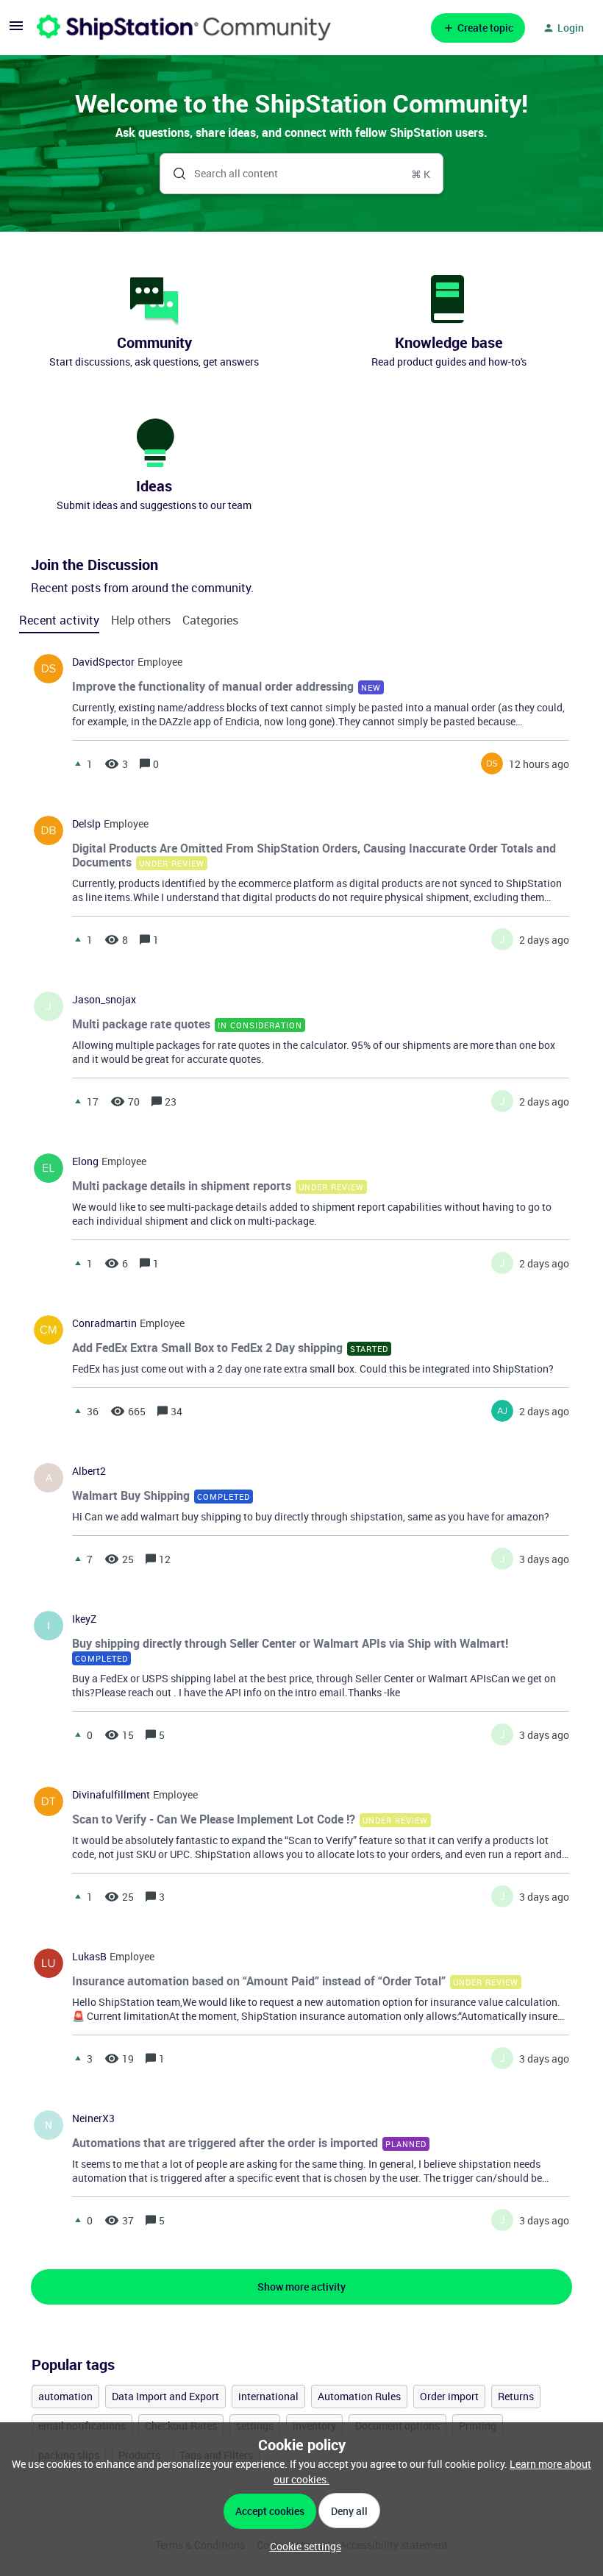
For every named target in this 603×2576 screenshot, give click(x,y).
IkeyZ (84, 1619)
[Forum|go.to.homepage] (184, 28)
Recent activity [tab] (59, 620)
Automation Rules (359, 2396)
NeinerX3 (93, 2118)
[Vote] (78, 764)
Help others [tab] (141, 620)
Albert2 (89, 1471)
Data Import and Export (165, 2396)
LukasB (89, 1957)
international (268, 2396)
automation (65, 2396)
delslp (86, 824)
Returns (516, 2396)
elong (85, 1161)
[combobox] (301, 174)
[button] (302, 2546)
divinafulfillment (111, 1795)
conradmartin (104, 1323)
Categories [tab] (210, 620)
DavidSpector (103, 662)
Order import (449, 2396)
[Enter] (174, 174)
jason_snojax (104, 1000)
